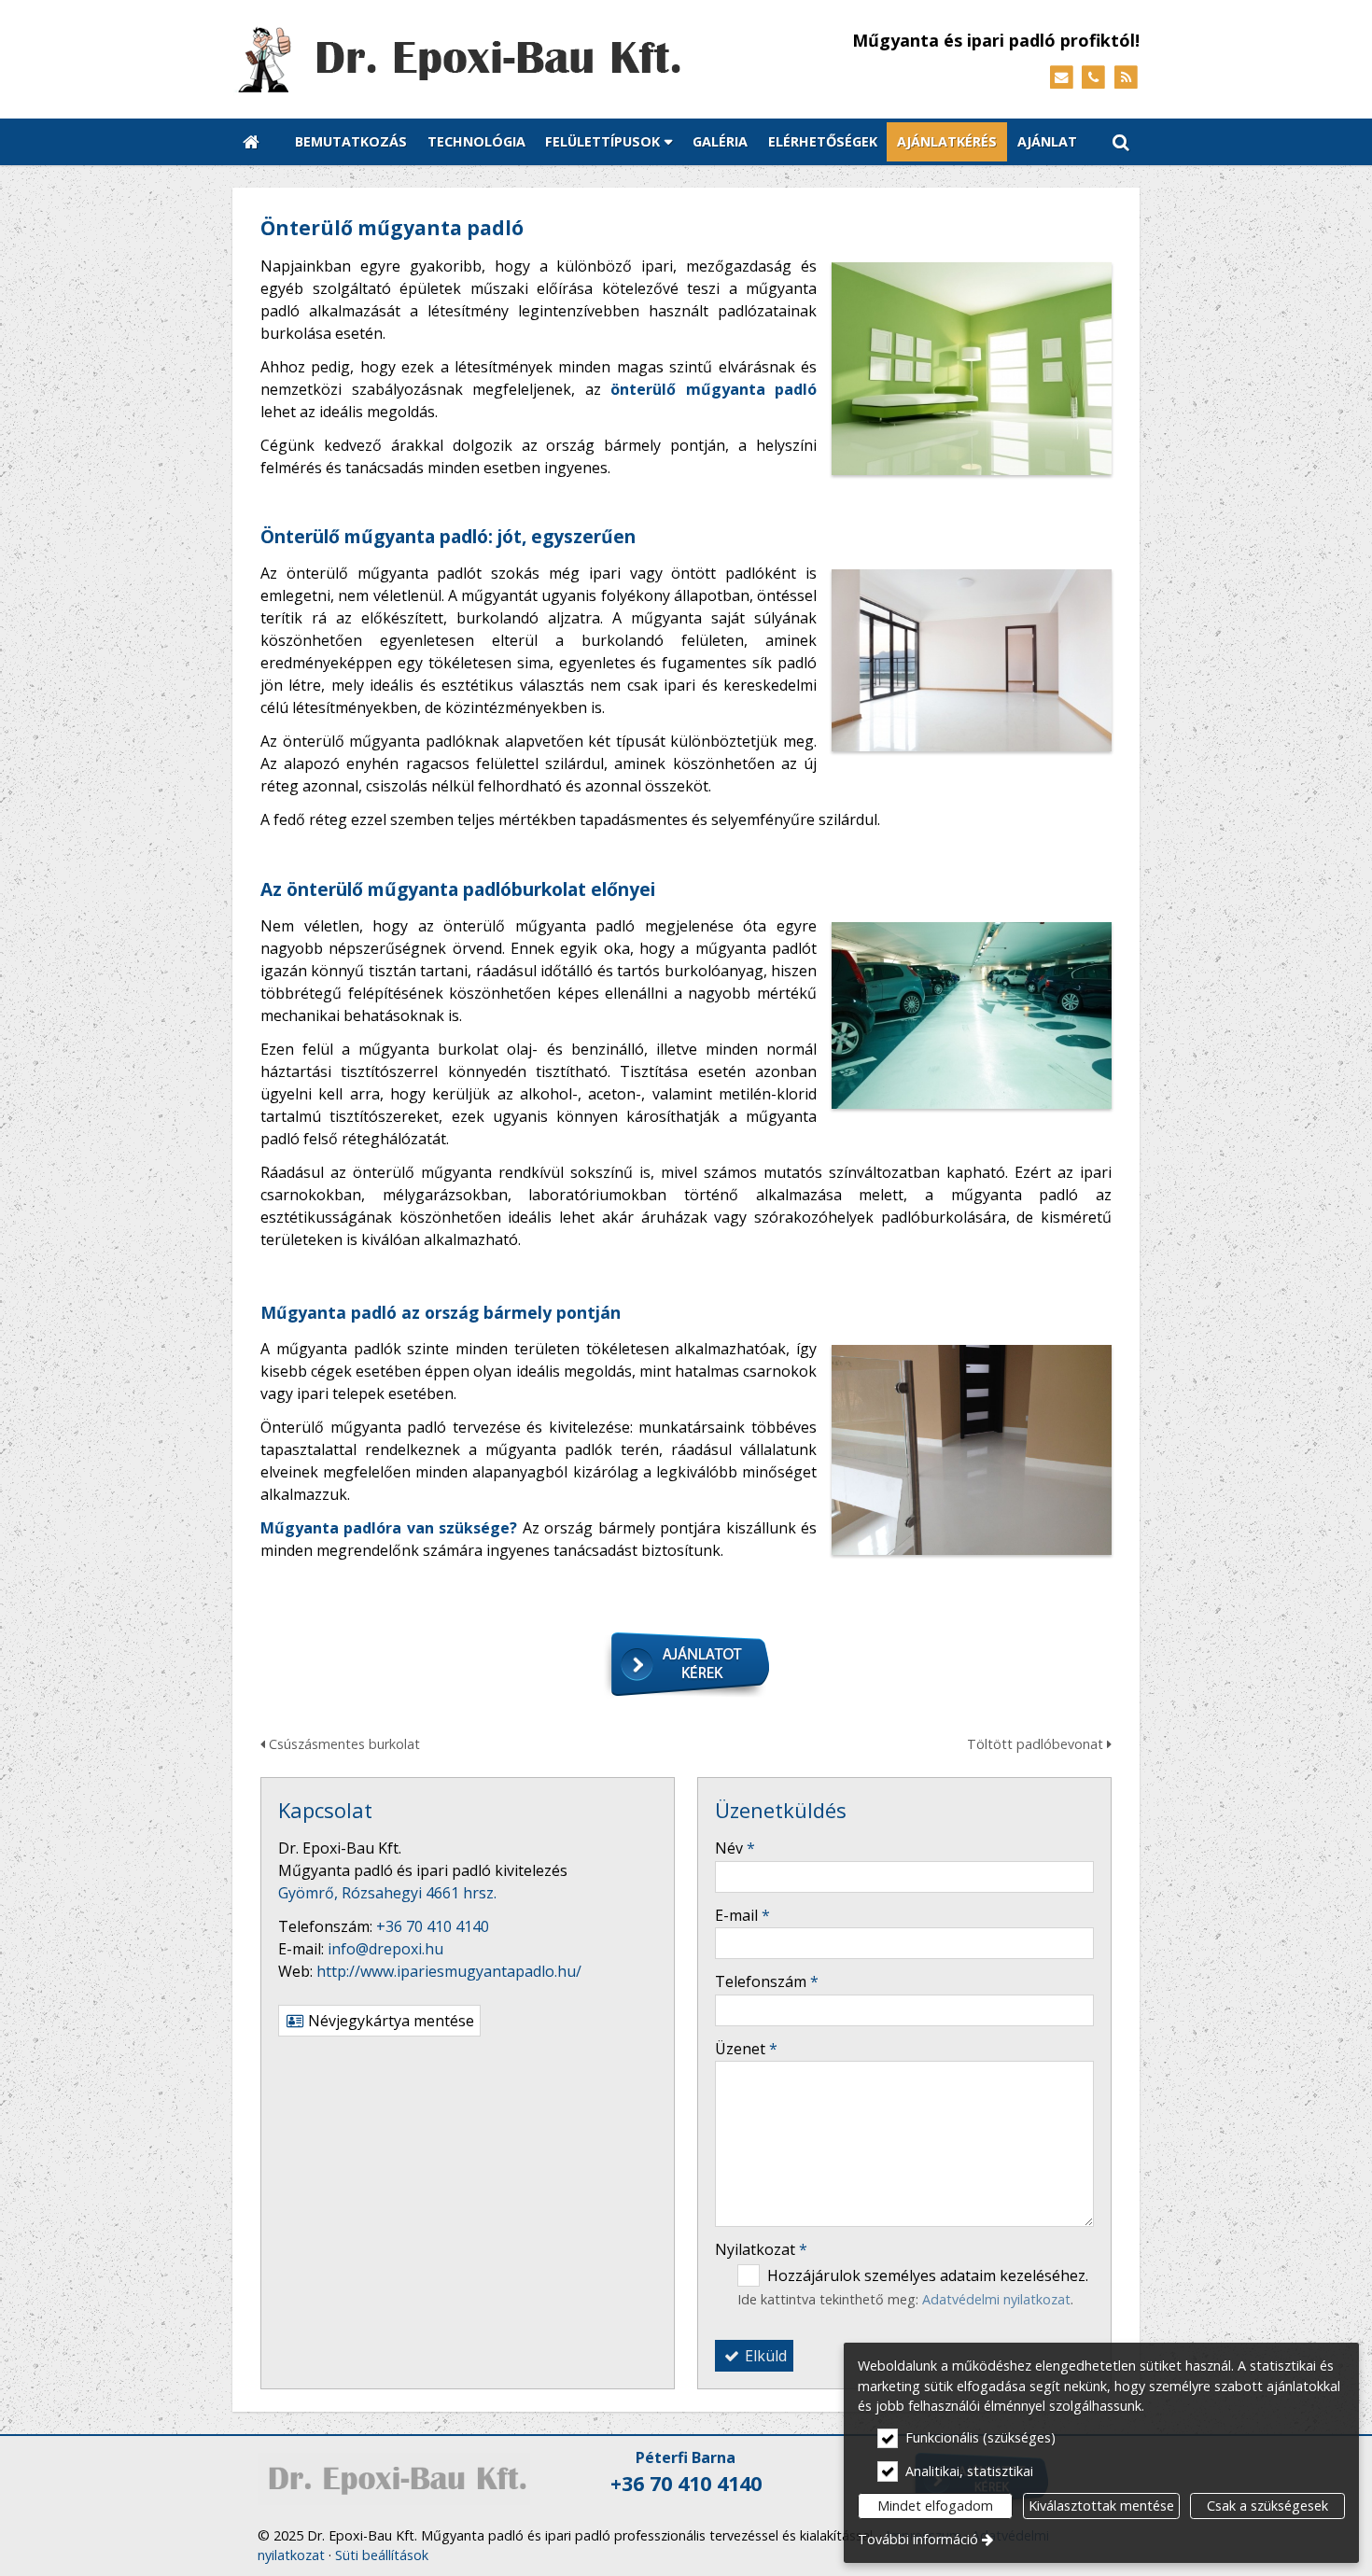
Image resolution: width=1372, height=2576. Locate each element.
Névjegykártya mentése (389, 2021)
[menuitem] (251, 142)
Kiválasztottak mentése (1101, 2506)
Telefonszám (767, 1981)
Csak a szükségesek (1267, 2506)
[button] (1121, 142)
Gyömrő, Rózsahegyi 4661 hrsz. (387, 1893)
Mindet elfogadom (935, 2506)
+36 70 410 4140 (433, 1926)
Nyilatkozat (761, 2249)
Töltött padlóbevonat (1037, 1744)
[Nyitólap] (499, 59)
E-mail (742, 1915)
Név (735, 1848)
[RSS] (1126, 78)
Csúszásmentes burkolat (343, 1744)
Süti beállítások (382, 2555)
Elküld (764, 2356)
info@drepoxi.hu (385, 1949)
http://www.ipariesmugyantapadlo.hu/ (449, 1971)
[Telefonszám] (1093, 78)
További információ (918, 2539)
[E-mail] (1062, 78)
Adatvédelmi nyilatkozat (996, 2299)
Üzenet (746, 2049)
